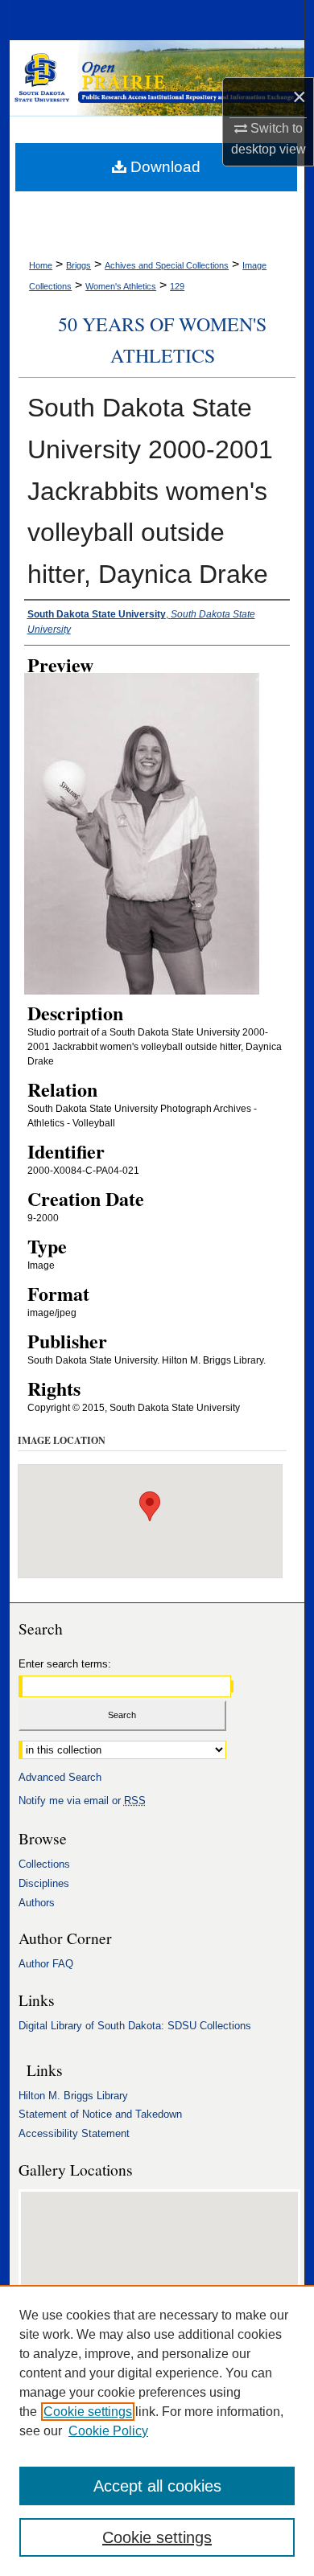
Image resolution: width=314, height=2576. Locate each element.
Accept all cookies (157, 2486)
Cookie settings (88, 2412)
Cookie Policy (108, 2431)
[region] (157, 2430)
